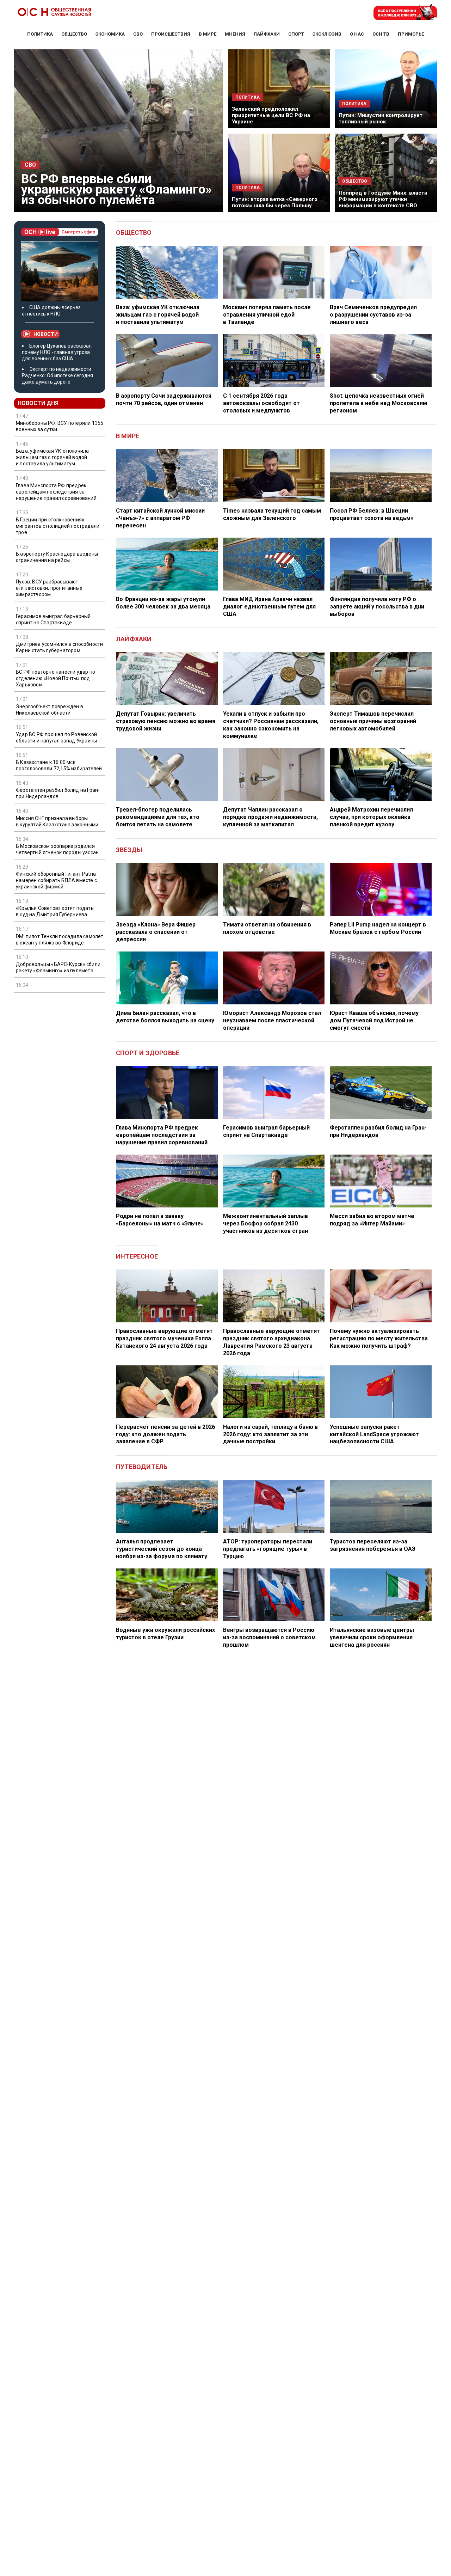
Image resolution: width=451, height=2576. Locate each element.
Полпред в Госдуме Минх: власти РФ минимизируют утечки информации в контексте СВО (383, 199)
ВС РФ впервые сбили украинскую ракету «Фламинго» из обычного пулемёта (116, 189)
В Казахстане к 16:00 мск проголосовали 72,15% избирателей (59, 765)
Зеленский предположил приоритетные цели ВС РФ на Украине (271, 115)
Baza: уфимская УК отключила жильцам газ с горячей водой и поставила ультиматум (52, 458)
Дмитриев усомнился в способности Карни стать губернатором (59, 647)
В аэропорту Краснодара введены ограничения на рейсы (57, 557)
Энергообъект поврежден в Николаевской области (50, 710)
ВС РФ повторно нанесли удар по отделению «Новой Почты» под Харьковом (55, 678)
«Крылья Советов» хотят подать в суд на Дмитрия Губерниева (55, 911)
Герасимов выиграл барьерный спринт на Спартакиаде (53, 619)
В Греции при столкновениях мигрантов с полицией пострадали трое (58, 526)
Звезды (129, 850)
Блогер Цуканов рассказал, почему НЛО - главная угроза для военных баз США (57, 352)
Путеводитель (142, 1467)
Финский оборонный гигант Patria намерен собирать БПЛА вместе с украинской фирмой (56, 880)
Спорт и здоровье (148, 1053)
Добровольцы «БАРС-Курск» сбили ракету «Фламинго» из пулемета (58, 967)
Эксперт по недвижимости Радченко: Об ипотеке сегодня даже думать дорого (57, 375)
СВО (30, 165)
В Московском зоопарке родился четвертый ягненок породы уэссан (57, 849)
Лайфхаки (134, 639)
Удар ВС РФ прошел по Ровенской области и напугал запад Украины (56, 738)
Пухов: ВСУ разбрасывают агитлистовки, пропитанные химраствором (49, 588)
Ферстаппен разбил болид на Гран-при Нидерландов (58, 793)
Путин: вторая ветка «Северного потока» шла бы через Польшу (275, 202)
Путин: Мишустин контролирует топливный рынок (381, 118)
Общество (134, 232)
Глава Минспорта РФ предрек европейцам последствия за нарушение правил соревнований (56, 492)
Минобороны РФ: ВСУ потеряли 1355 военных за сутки (60, 427)
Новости (46, 334)
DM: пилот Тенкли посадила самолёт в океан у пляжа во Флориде (60, 940)
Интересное (137, 1256)
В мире (128, 436)
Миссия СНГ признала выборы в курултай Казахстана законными (57, 821)
